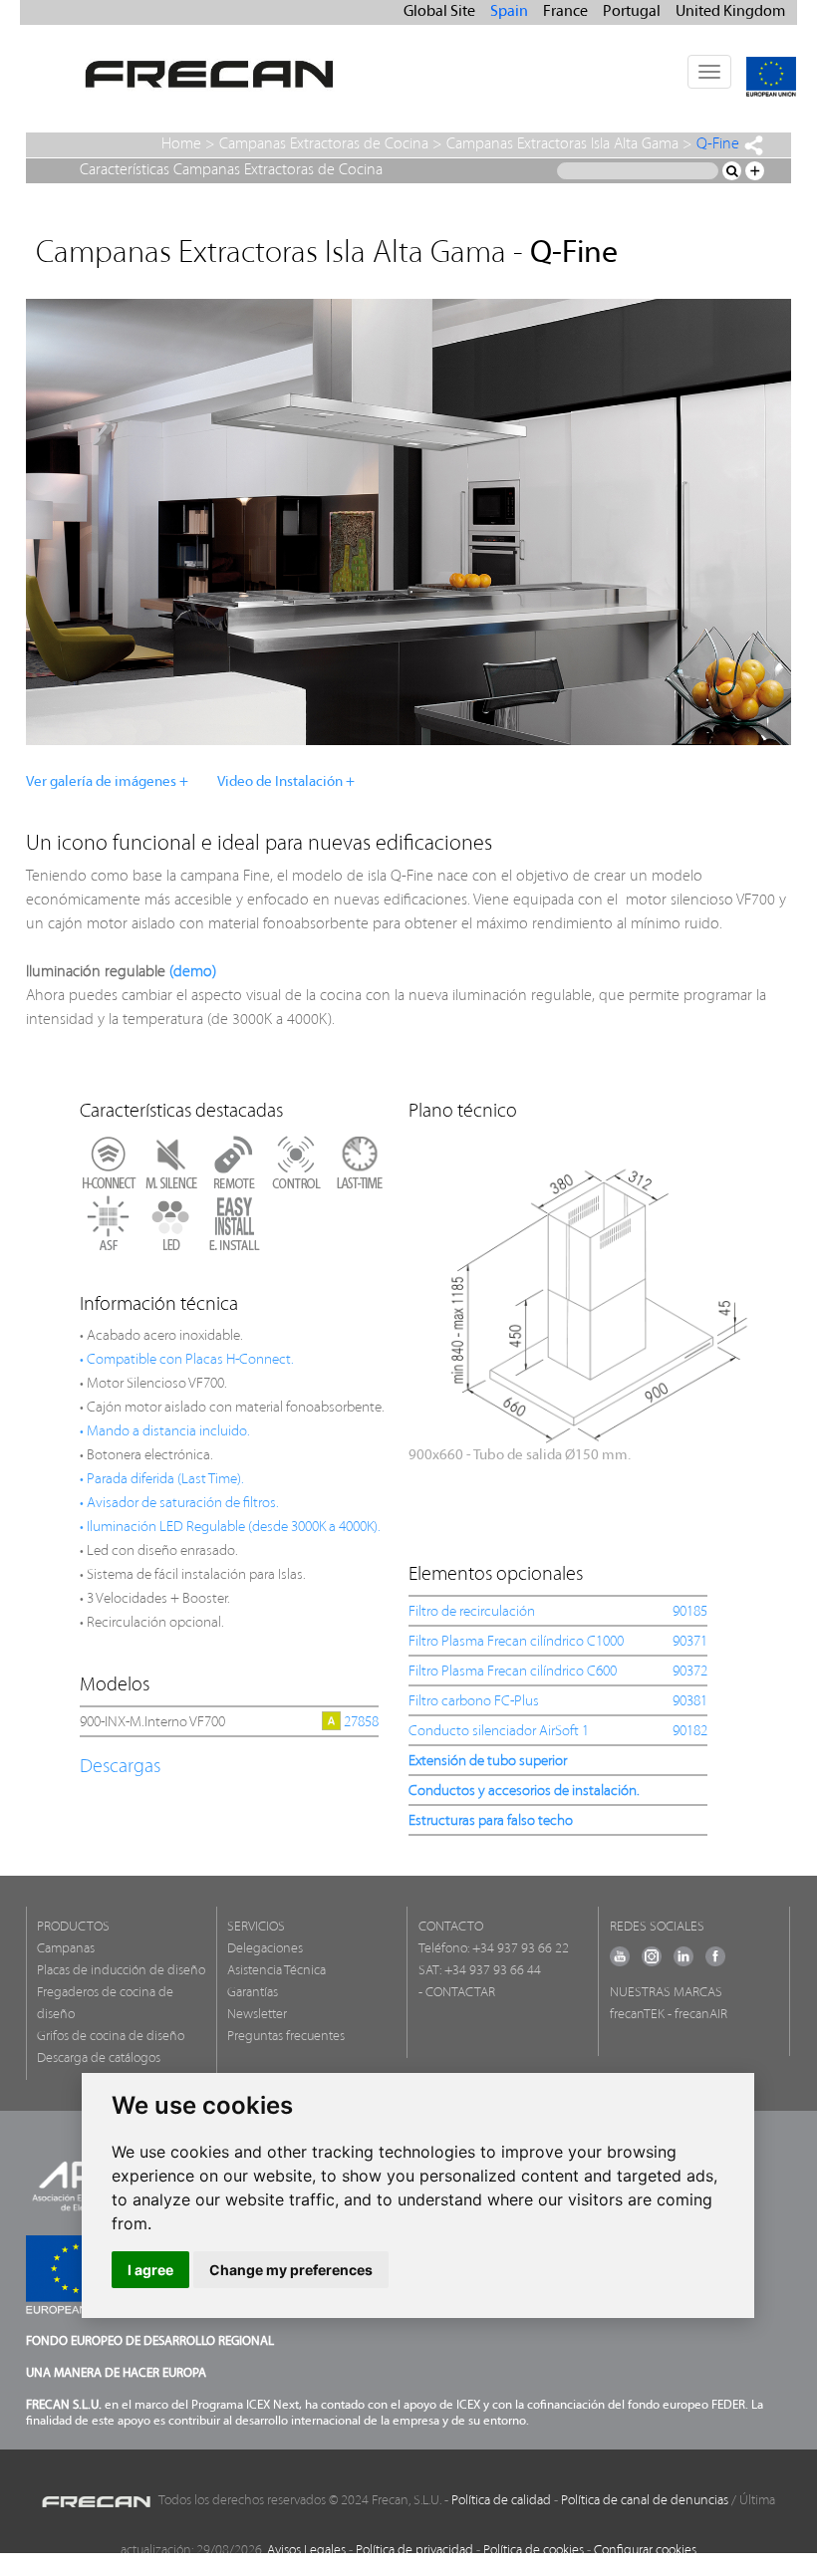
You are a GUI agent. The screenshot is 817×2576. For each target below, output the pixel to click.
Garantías (253, 1993)
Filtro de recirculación (472, 1612)
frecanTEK (637, 2015)
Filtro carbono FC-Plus (474, 1702)
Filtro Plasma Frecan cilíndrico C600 (513, 1672)
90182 (690, 1732)
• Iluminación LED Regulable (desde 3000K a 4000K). (230, 1528)
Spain (509, 12)
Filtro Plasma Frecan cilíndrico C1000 (516, 1642)
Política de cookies (534, 2551)
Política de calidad (501, 2501)
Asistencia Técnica (276, 1971)
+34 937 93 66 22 (521, 1949)
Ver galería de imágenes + (107, 782)
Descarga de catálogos (99, 2059)
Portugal (632, 12)
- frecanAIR (697, 2015)
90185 (690, 1612)
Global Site (439, 12)
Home (181, 144)
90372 (690, 1672)
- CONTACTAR (457, 1993)
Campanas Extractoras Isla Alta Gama (562, 144)
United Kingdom (730, 12)
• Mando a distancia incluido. (165, 1432)
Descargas (120, 1767)
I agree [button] (150, 2270)
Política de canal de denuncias (645, 2501)
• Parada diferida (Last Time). (162, 1480)
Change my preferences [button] (291, 2270)
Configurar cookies (645, 2551)
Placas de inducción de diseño (121, 1971)
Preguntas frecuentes (286, 2037)
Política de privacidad (414, 2551)
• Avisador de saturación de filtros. (179, 1504)
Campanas (66, 1949)
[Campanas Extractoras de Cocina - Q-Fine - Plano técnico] (597, 1295)
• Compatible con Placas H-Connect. (187, 1360)
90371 (690, 1642)
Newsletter (257, 2015)
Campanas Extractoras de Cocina (324, 144)
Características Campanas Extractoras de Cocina (231, 170)
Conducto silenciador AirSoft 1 (499, 1732)
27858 (361, 1723)
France (565, 12)
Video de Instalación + (286, 782)
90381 (690, 1702)
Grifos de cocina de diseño (111, 2037)
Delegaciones (265, 1949)
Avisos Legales (306, 2551)
